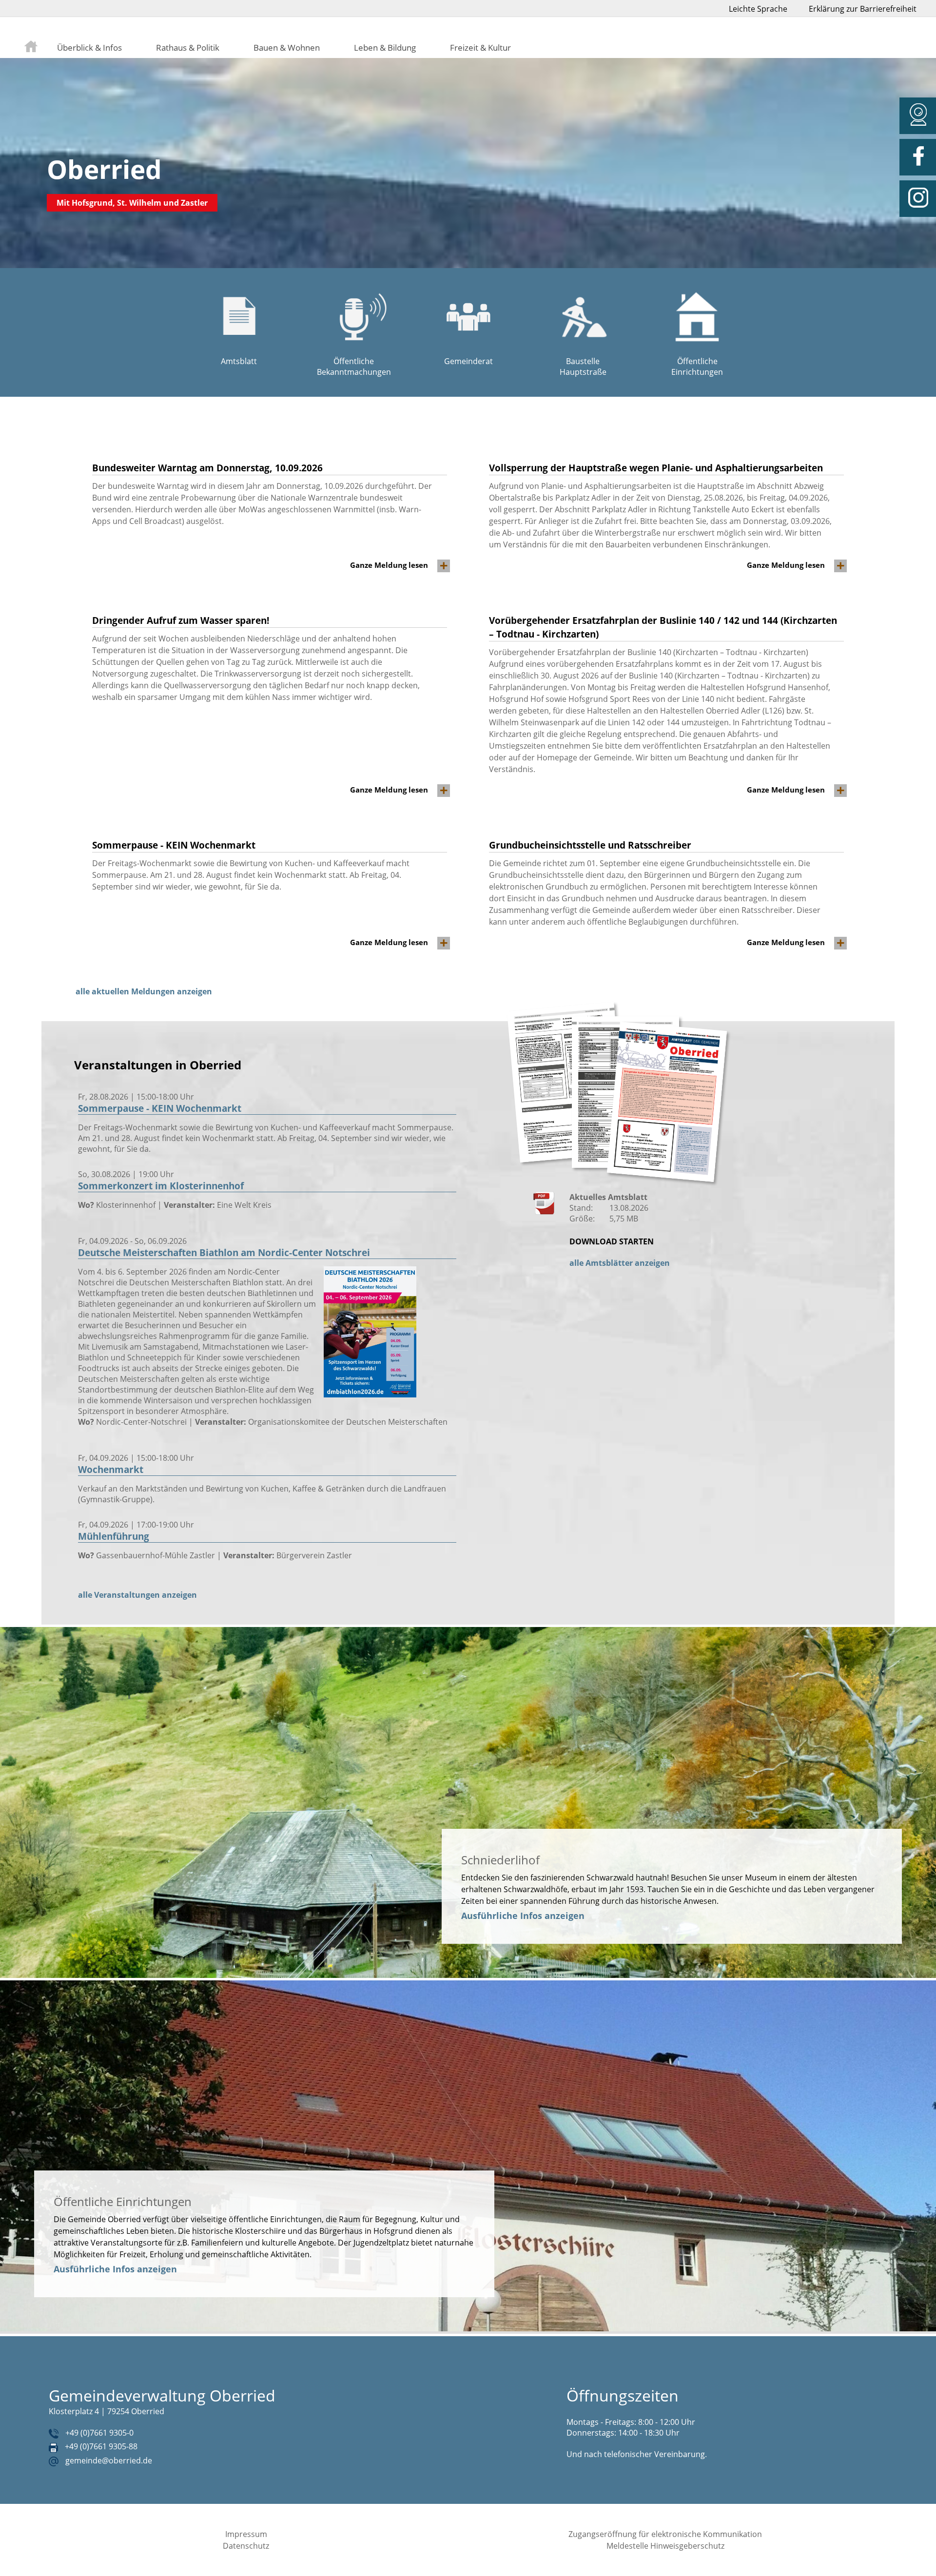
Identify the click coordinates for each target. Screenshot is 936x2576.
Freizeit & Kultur (480, 47)
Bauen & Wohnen (287, 47)
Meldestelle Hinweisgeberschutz (665, 2546)
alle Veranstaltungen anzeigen (137, 1595)
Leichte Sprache (758, 9)
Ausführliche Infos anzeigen (523, 1916)
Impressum (246, 2534)
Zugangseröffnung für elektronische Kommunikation (665, 2534)
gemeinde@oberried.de (109, 2460)
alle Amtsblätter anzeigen (620, 1263)
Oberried (104, 169)
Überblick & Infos (89, 47)
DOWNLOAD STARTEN (612, 1241)
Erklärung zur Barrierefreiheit (863, 9)
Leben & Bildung (385, 47)
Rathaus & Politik (188, 47)
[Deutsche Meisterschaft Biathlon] (370, 1395)
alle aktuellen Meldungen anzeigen (144, 991)
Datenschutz (246, 2546)
